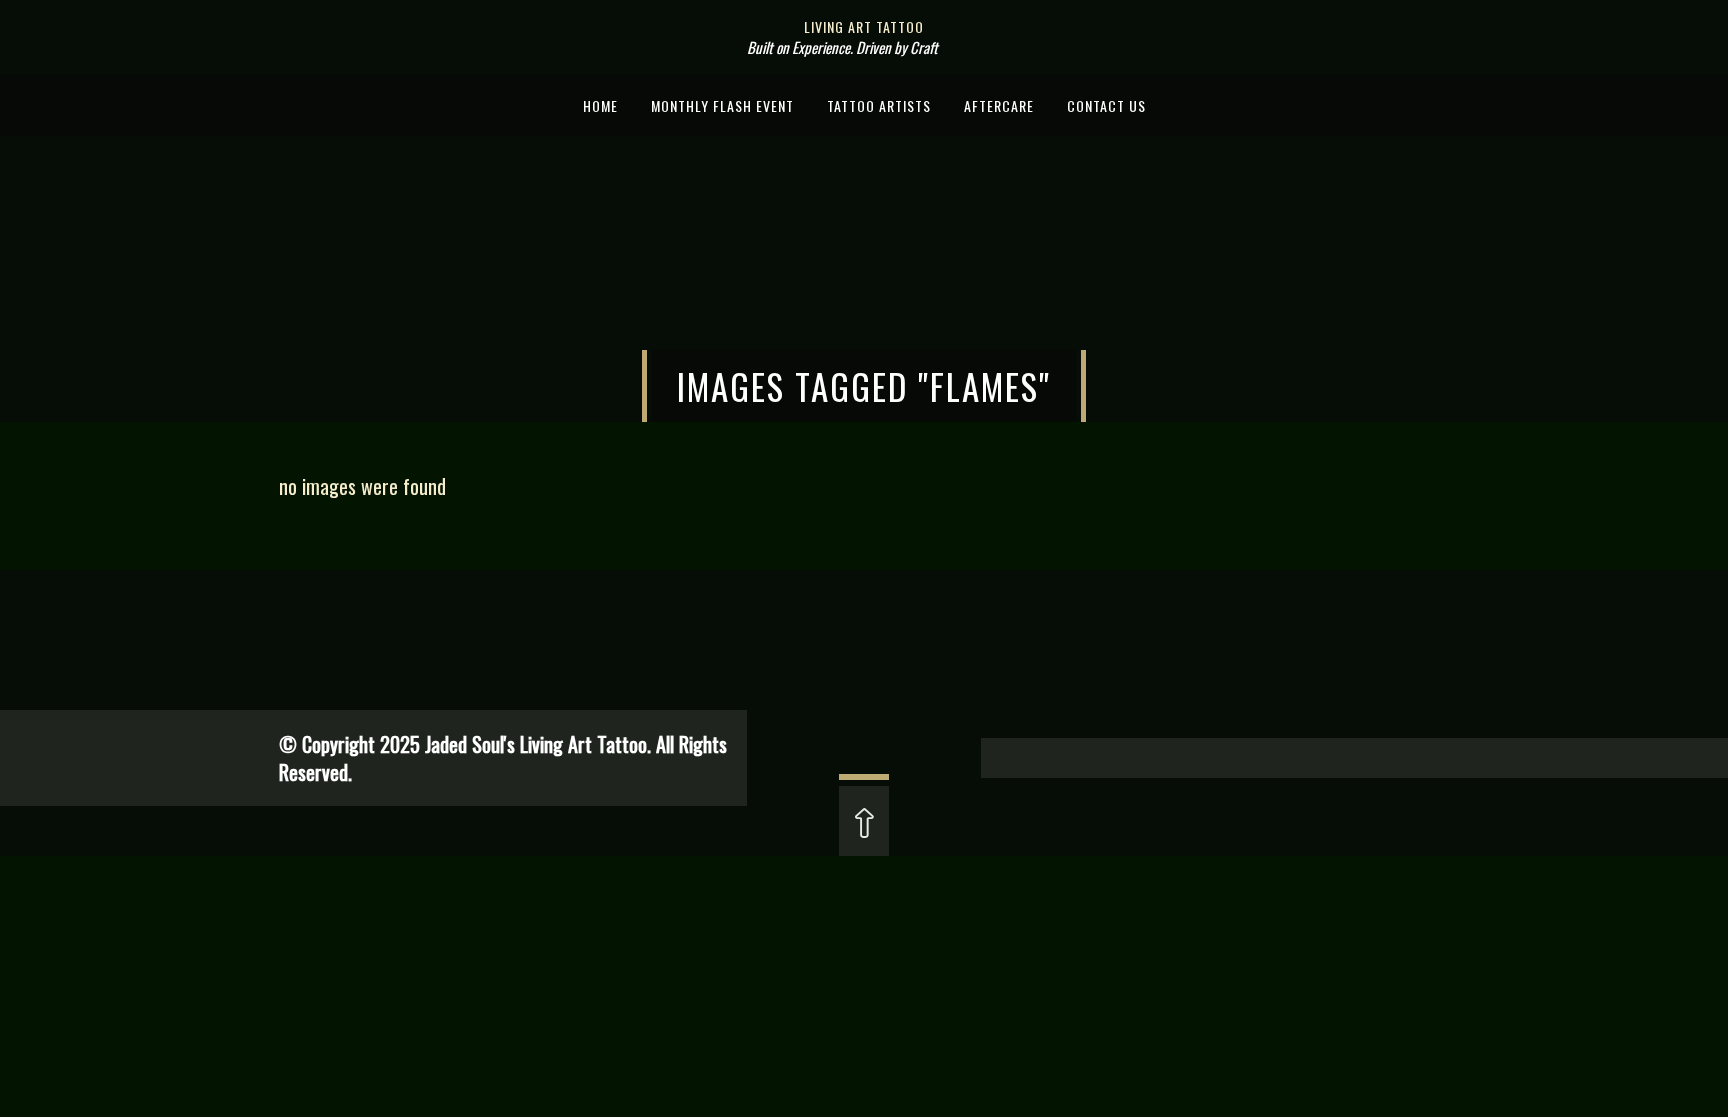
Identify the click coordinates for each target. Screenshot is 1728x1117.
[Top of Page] (864, 831)
